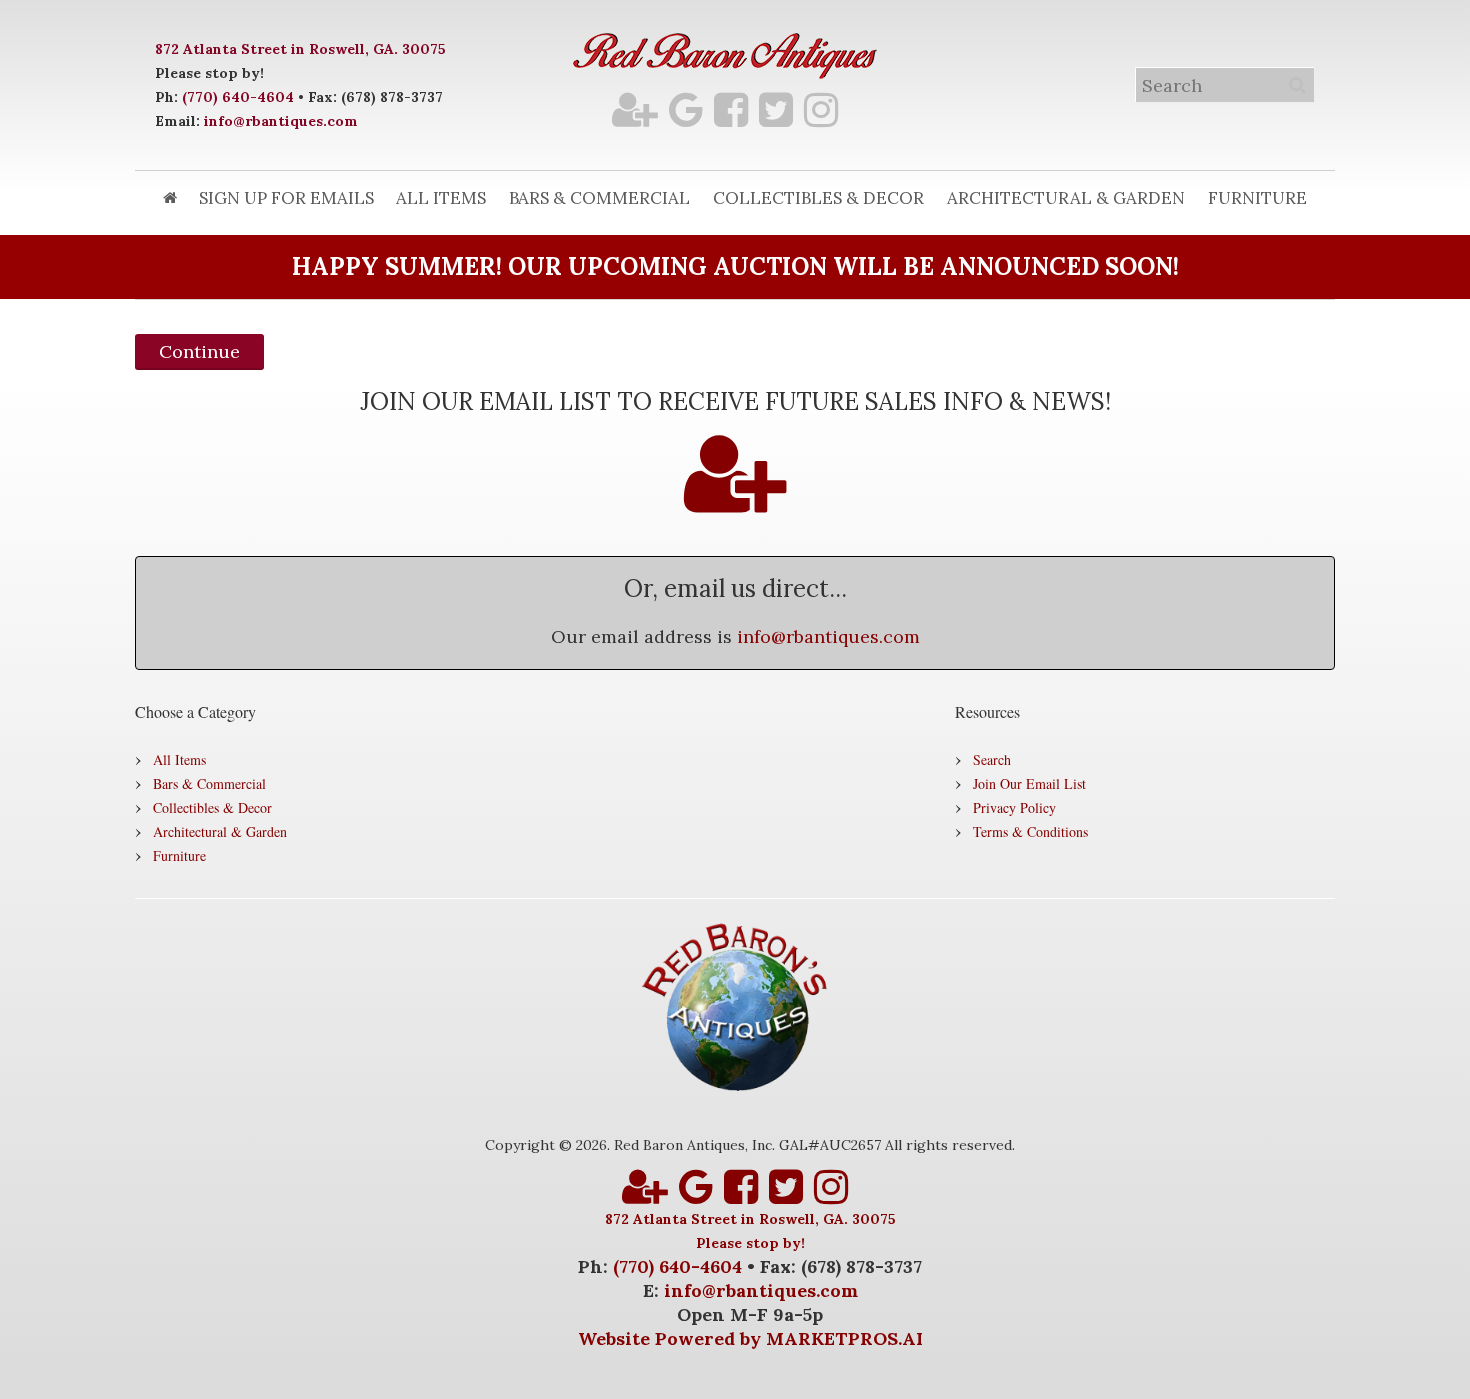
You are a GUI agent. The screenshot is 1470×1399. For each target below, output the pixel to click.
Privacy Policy (1014, 807)
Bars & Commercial (599, 198)
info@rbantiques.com (281, 121)
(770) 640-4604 (238, 97)
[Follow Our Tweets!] (776, 109)
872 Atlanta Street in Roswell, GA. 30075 (300, 49)
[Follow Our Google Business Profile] (686, 109)
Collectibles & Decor (818, 198)
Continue (199, 351)
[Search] (1297, 85)
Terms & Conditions (1030, 831)
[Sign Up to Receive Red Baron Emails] (635, 109)
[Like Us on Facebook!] (731, 109)
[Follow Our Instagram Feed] (821, 109)
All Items (441, 198)
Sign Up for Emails (286, 198)
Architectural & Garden (1066, 198)
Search (992, 759)
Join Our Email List (1029, 783)
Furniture (1257, 198)
